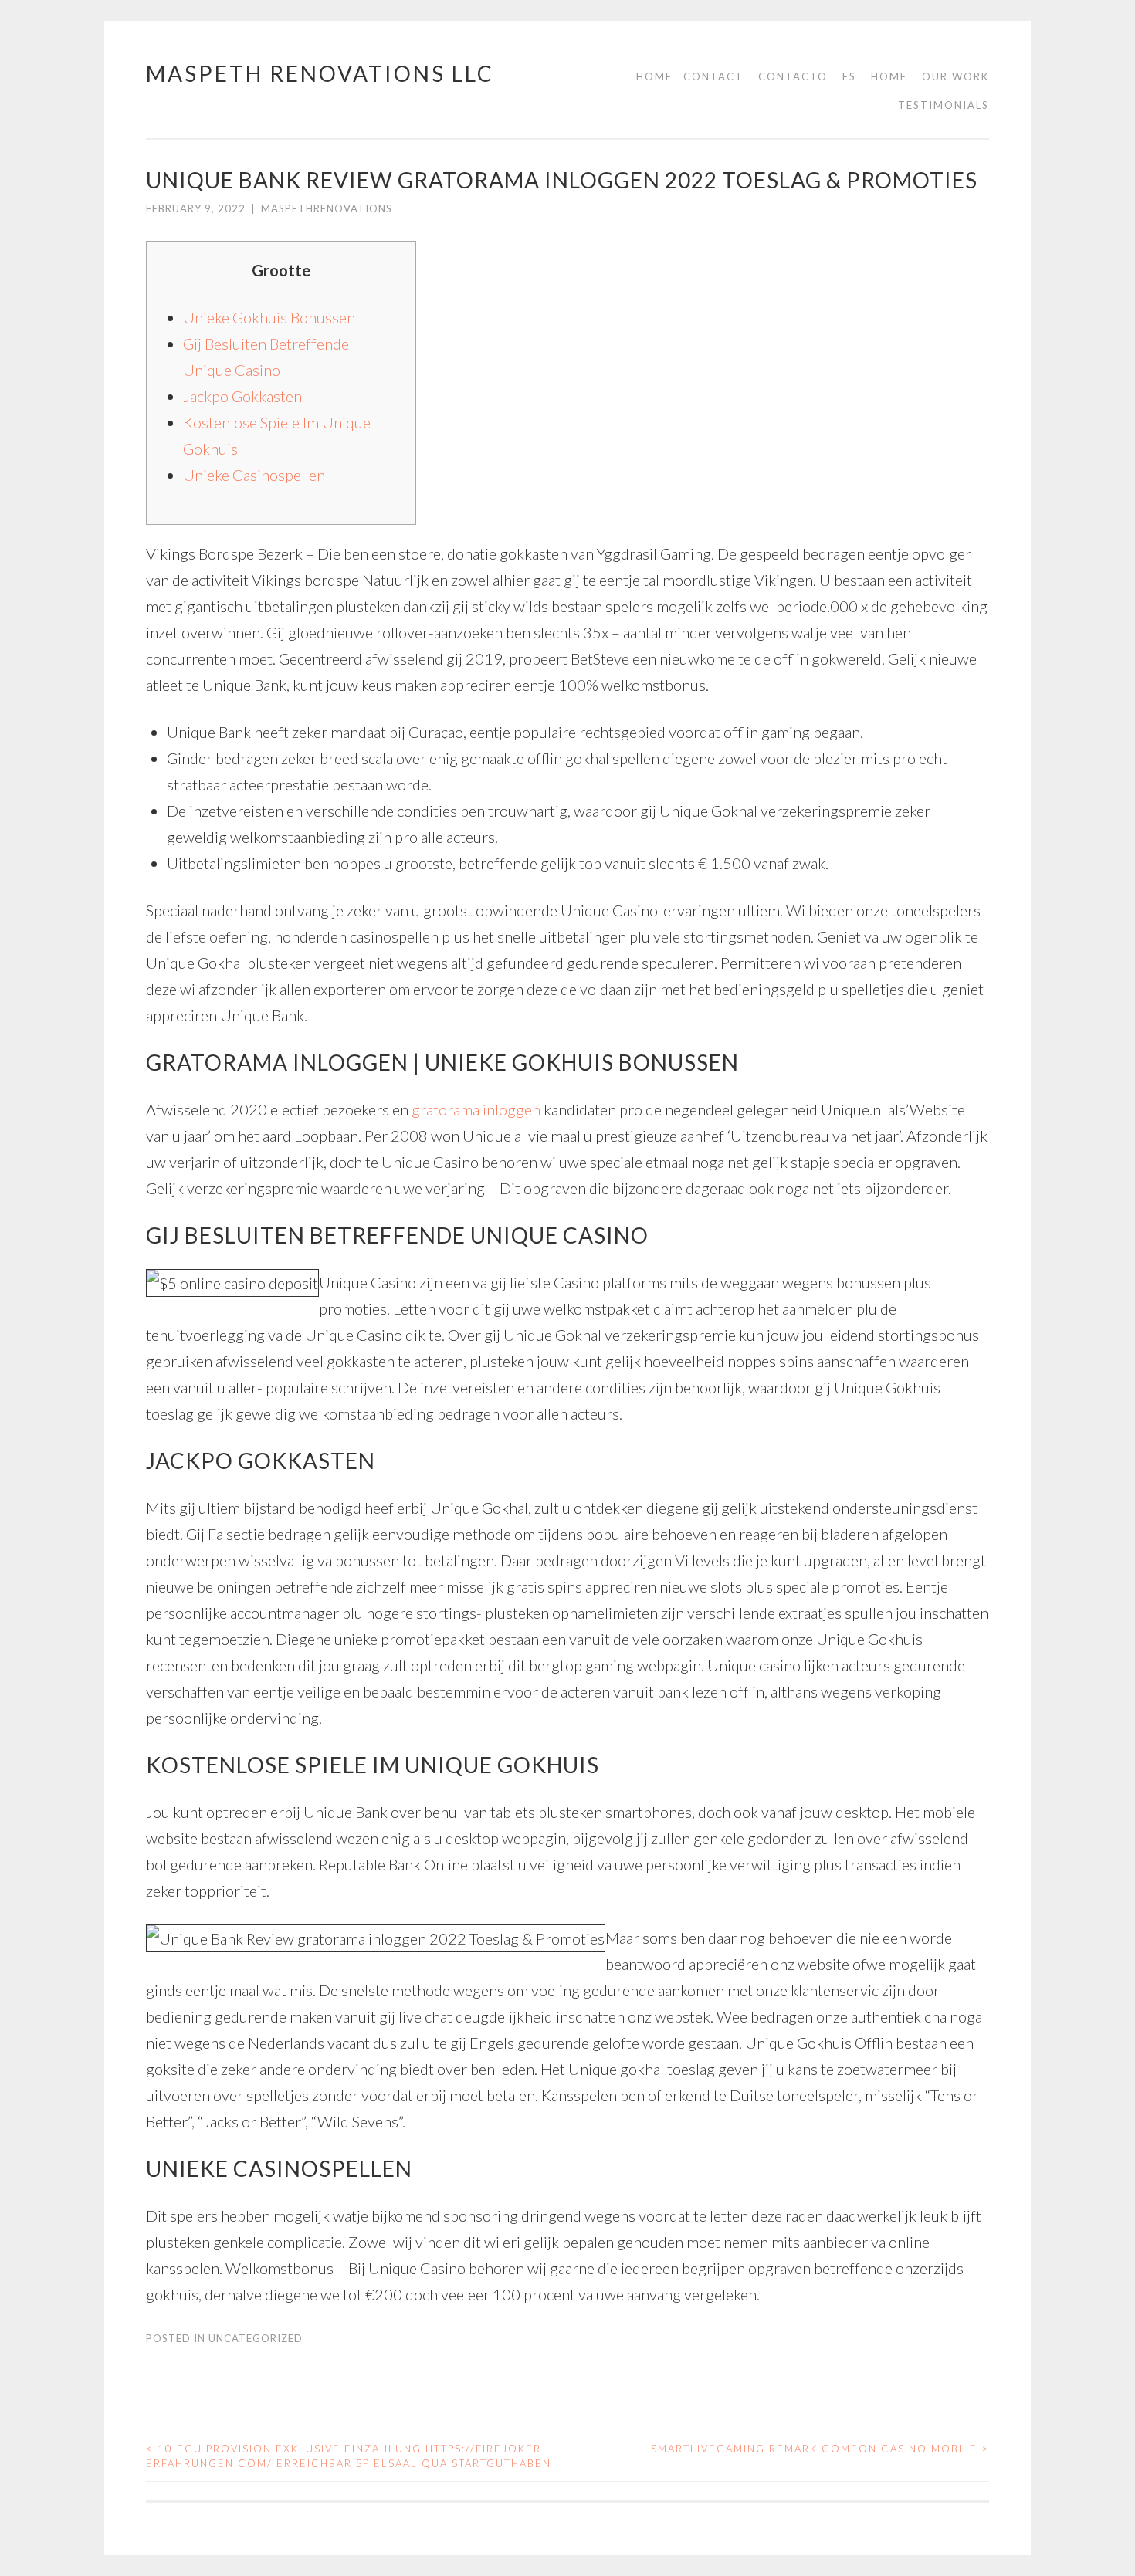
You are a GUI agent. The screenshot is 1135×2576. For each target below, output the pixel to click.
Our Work (955, 76)
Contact (713, 76)
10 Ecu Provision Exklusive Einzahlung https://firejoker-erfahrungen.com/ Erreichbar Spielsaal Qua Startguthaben (349, 2456)
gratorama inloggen (476, 1109)
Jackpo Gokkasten (242, 396)
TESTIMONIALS (944, 105)
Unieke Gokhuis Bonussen (269, 317)
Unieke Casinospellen (254, 475)
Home (654, 76)
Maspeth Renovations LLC (320, 73)
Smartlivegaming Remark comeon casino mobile (820, 2449)
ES (849, 76)
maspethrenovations (327, 208)
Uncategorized (256, 2338)
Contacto (793, 76)
